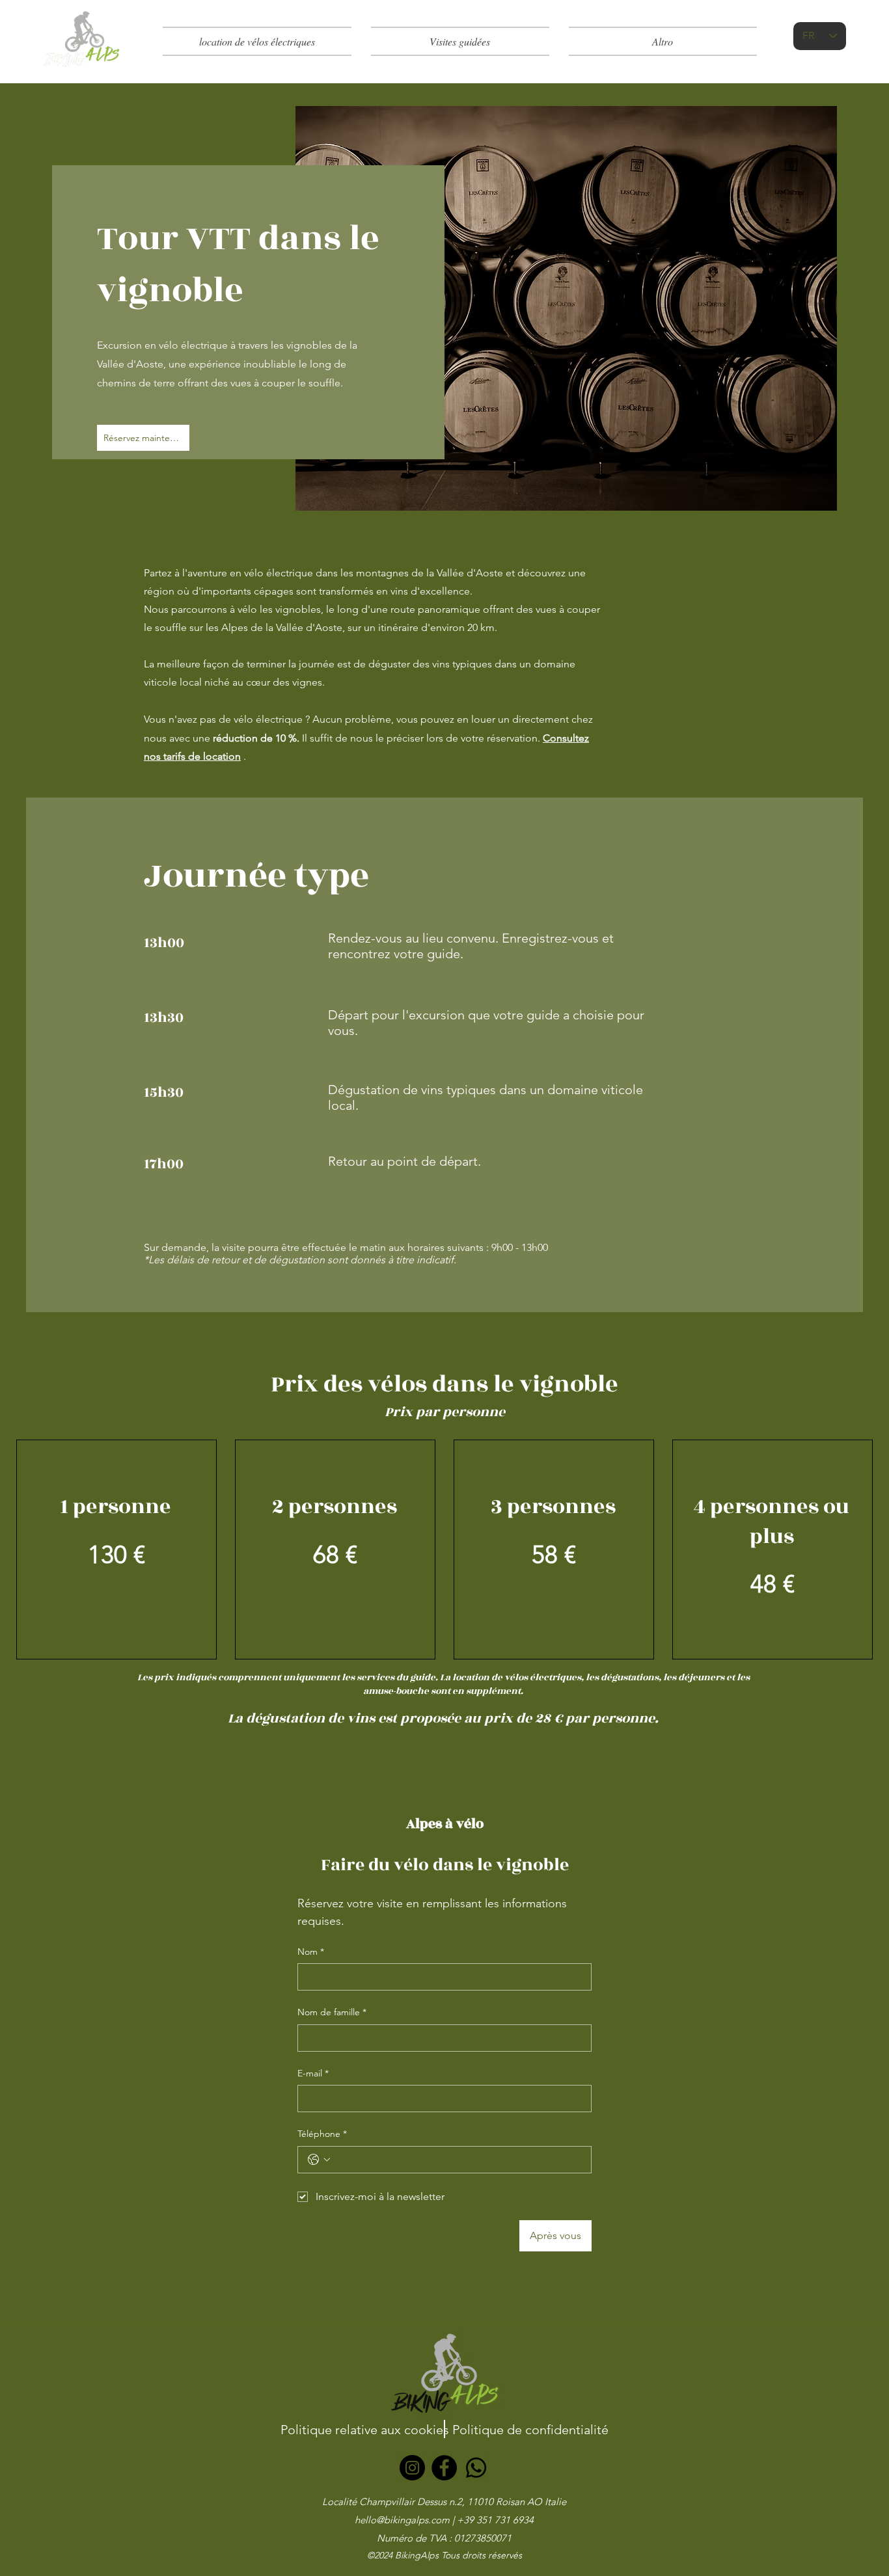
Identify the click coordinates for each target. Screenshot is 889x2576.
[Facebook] (444, 2468)
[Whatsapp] (476, 2468)
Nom (311, 1952)
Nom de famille (332, 2012)
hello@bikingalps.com (402, 2520)
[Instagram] (412, 2468)
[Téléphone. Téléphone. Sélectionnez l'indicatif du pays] (319, 2160)
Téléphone (322, 2134)
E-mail (313, 2073)
